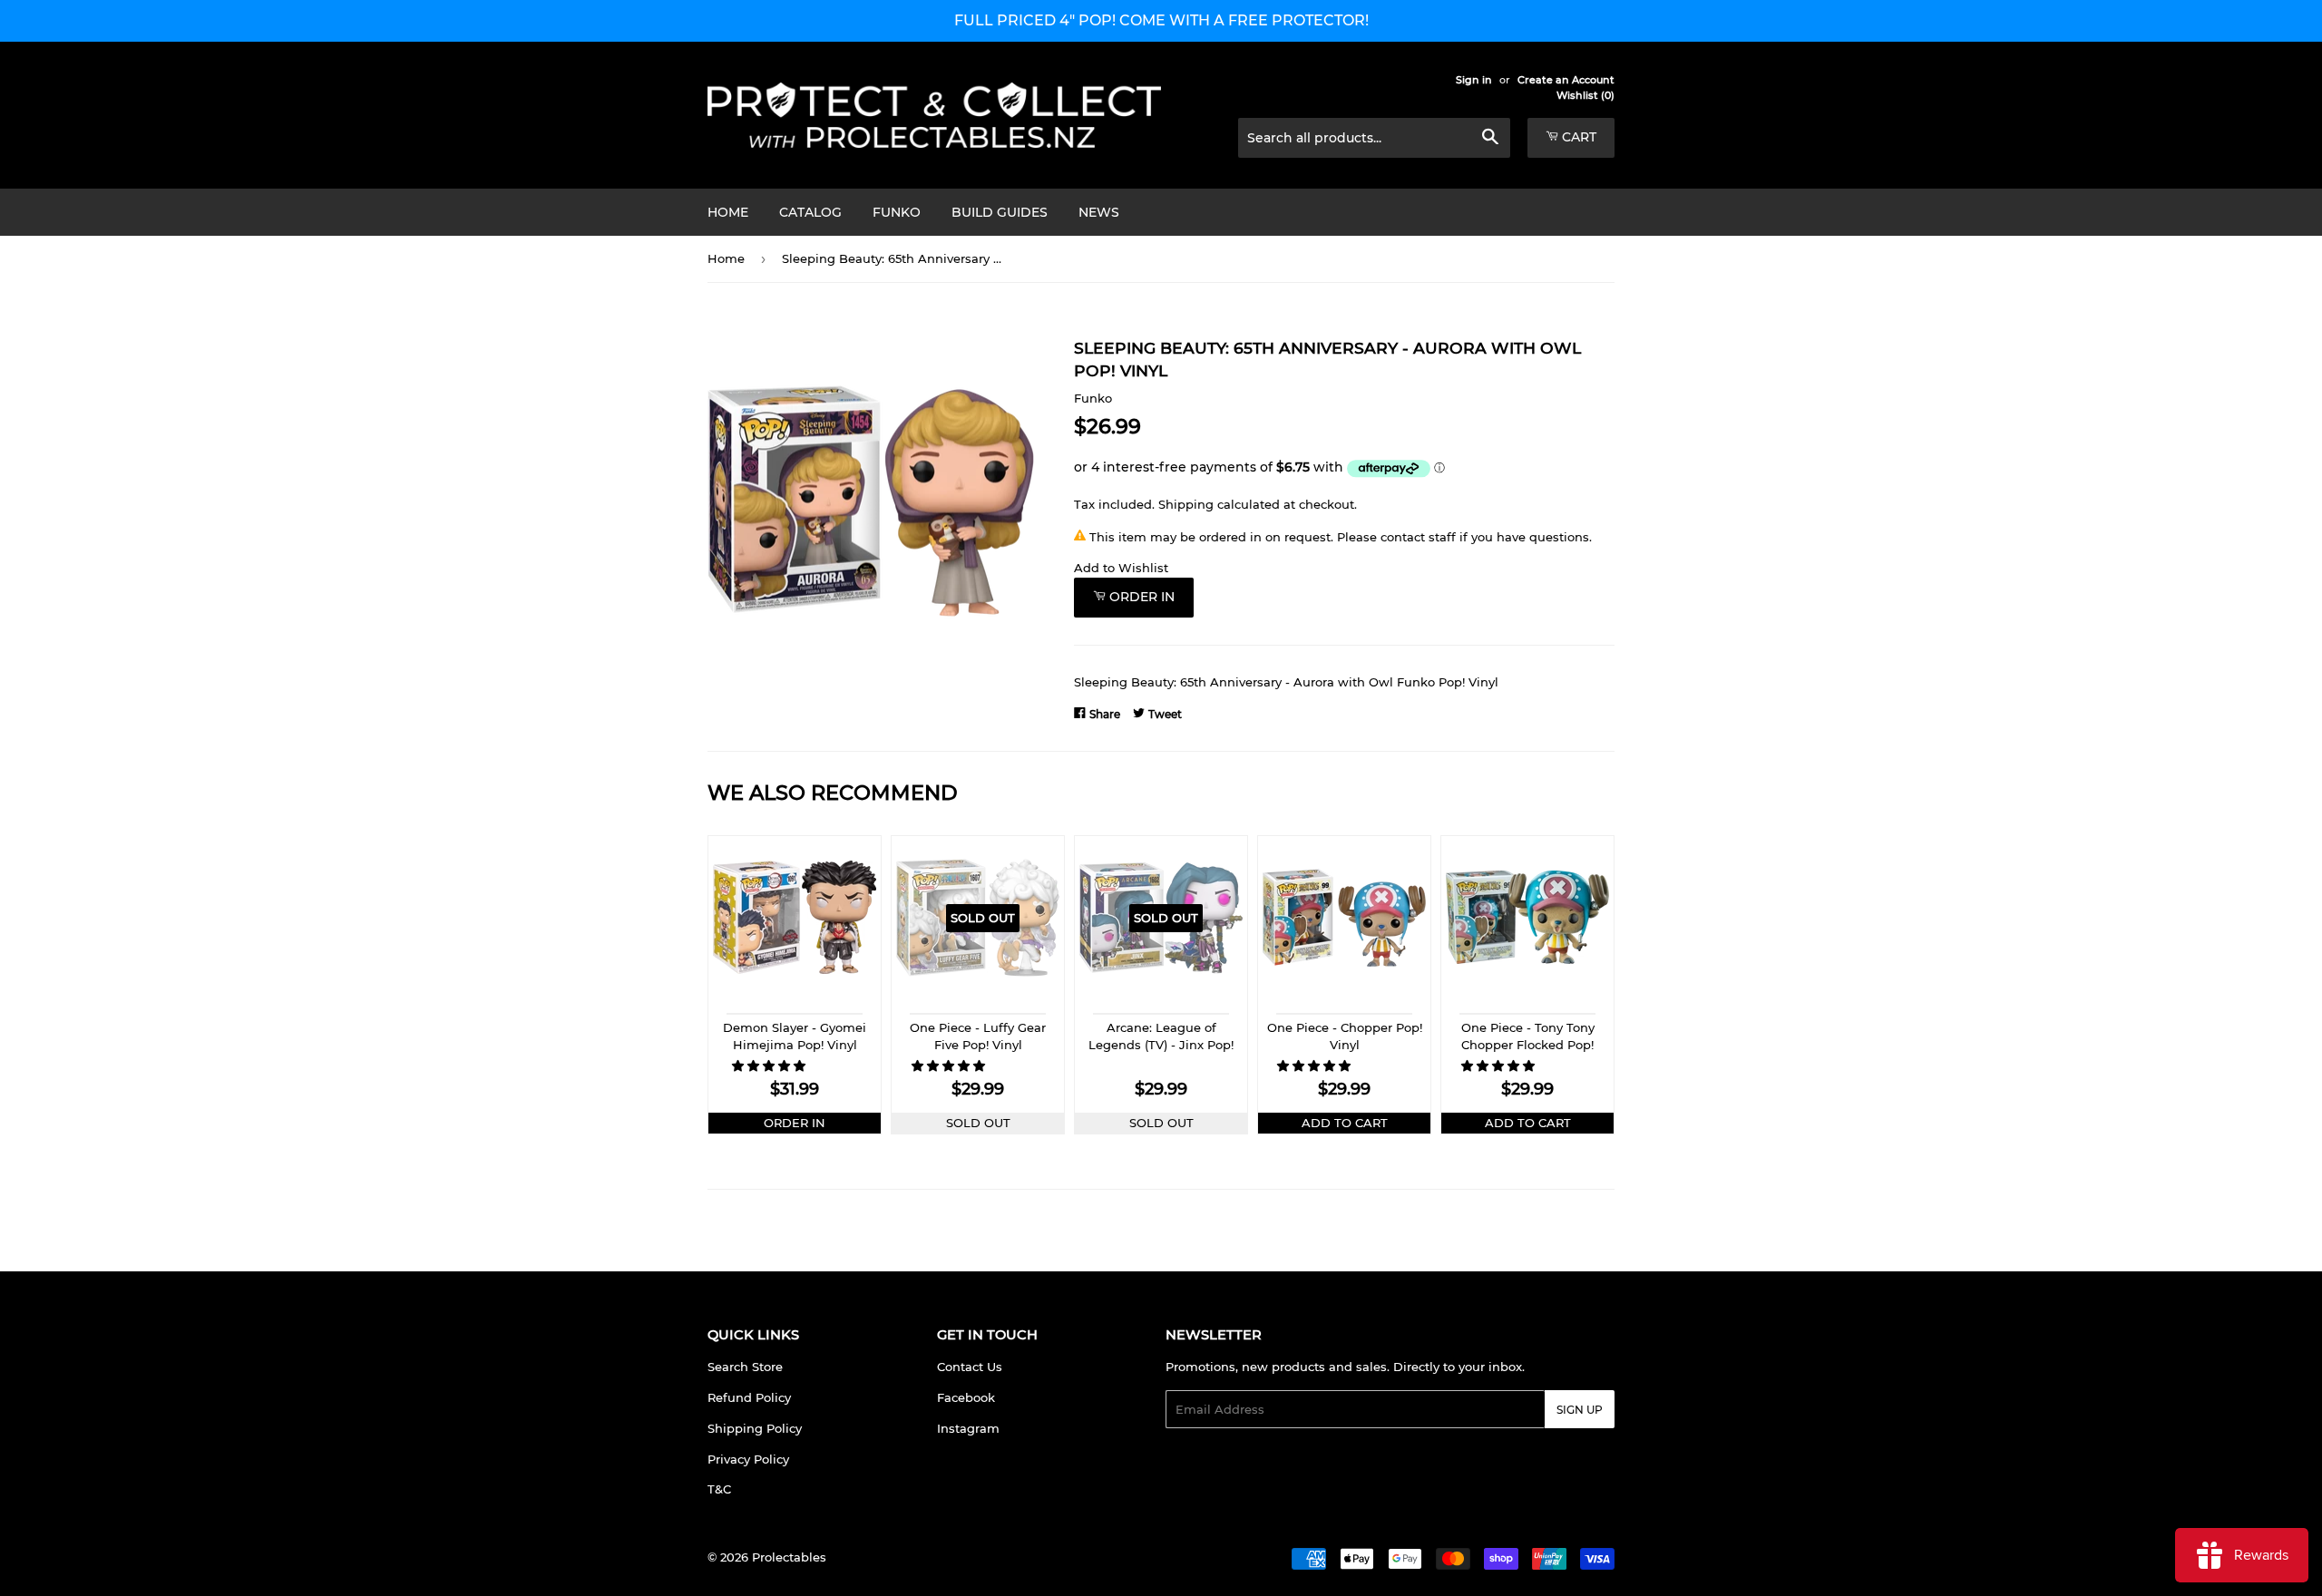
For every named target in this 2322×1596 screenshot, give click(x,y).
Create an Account (1566, 80)
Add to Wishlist (1121, 568)
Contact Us (970, 1367)
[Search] (1490, 139)
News (1099, 212)
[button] (771, 1066)
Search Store (745, 1367)
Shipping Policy (755, 1428)
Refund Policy (749, 1397)
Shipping (1186, 504)
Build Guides (1000, 212)
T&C (719, 1489)
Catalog (810, 212)
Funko (897, 212)
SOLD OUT (978, 1123)
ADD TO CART (1345, 1123)
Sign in (1474, 80)
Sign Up (1580, 1410)
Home (728, 212)
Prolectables (789, 1557)
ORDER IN (795, 1123)
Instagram (968, 1428)
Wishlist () (1585, 95)
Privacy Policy (748, 1459)
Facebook (966, 1397)
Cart (1577, 137)
